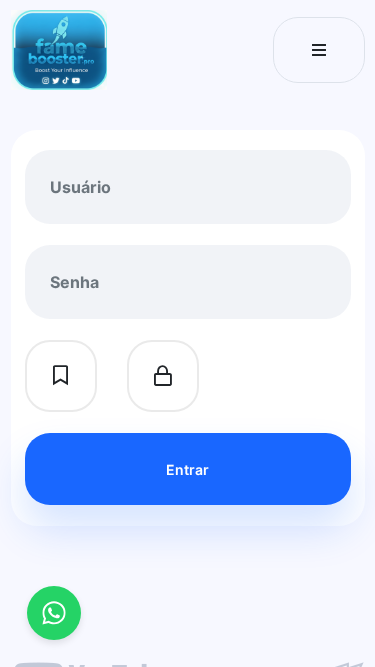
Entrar (187, 469)
